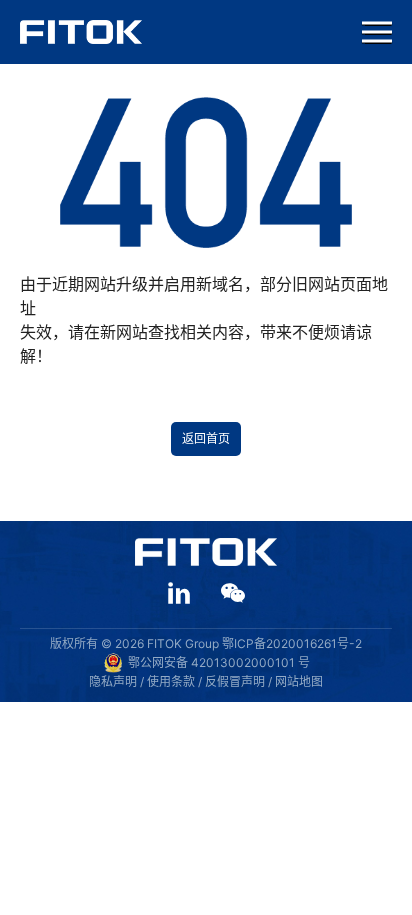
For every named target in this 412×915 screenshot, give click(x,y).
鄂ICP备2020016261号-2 (292, 643)
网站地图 (299, 681)
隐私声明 (113, 681)
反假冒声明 (235, 681)
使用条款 (171, 681)
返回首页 (206, 438)
